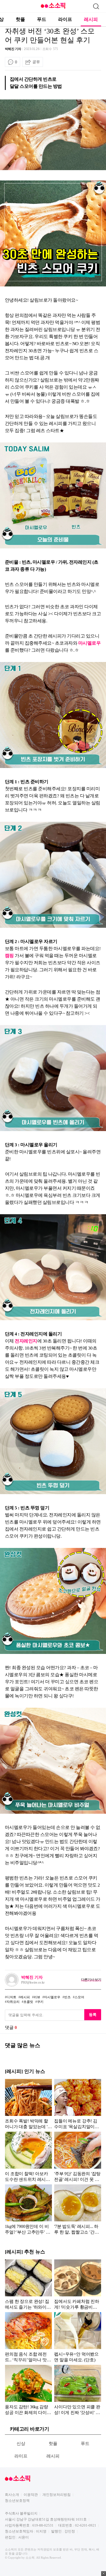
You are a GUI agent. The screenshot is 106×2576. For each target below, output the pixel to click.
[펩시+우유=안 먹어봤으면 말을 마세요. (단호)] (78, 2337)
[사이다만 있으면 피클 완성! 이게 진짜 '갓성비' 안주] (78, 2390)
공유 (36, 62)
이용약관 (31, 2495)
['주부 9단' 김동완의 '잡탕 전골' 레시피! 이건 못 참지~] (78, 2157)
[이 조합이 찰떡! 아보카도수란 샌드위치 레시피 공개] (28, 2157)
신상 (21, 2444)
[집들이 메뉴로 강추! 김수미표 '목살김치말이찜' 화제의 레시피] (78, 2104)
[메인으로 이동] (53, 8)
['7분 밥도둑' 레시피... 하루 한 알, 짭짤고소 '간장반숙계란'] (78, 2209)
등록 (93, 2015)
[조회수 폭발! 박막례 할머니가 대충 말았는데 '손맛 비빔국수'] (28, 2104)
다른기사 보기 (91, 1980)
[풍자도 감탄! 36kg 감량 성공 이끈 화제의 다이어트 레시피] (28, 2390)
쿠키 (40, 2002)
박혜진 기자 (13, 49)
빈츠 (67, 1997)
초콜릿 (28, 2002)
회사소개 (12, 2495)
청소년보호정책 (17, 2501)
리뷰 (37, 1997)
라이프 (65, 19)
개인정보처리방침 (57, 2495)
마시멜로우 (89, 643)
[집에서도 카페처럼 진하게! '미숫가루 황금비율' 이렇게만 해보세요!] (78, 2284)
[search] (96, 6)
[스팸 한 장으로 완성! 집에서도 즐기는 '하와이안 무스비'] (28, 2284)
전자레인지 (26, 1341)
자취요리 (13, 2002)
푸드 (42, 19)
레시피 (91, 19)
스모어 (79, 1997)
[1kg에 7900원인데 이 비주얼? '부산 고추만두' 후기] (28, 2209)
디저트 (11, 1997)
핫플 (20, 19)
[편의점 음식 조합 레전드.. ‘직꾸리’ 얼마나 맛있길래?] (28, 2337)
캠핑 (9, 956)
